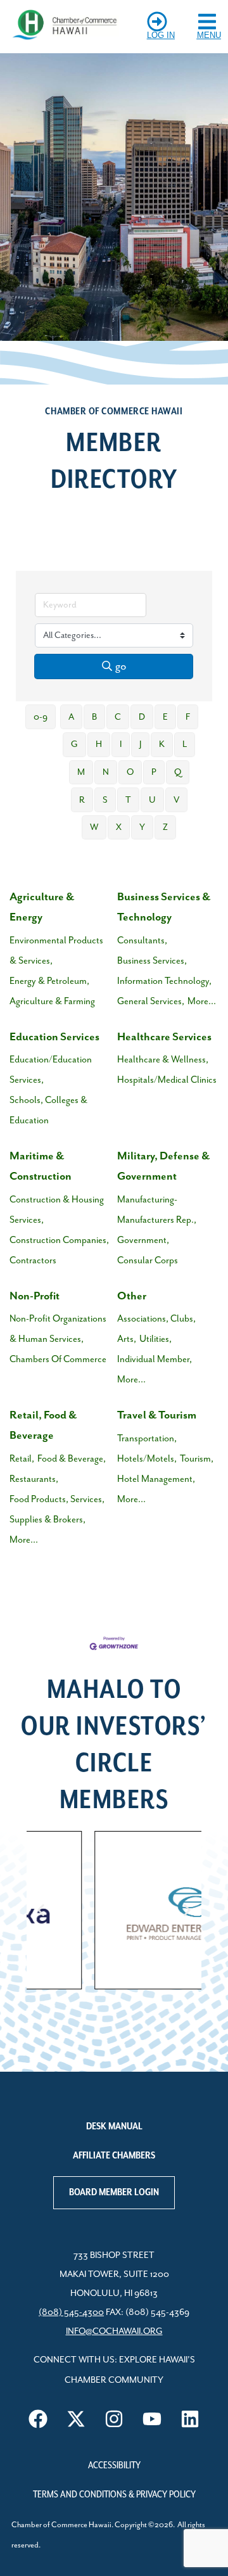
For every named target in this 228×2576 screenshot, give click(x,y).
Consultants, (142, 940)
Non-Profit (35, 1296)
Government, (143, 1240)
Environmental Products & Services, (56, 951)
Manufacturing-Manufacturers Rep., (157, 1210)
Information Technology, (164, 981)
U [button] (152, 800)
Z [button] (165, 827)
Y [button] (142, 827)
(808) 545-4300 (71, 2312)
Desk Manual (114, 2127)
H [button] (99, 744)
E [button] (165, 717)
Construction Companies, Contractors (59, 1250)
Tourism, (197, 1459)
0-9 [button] (41, 717)
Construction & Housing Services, (57, 1210)
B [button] (94, 717)
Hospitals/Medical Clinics (167, 1080)
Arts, (127, 1339)
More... (202, 1001)
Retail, (22, 1459)
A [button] (71, 717)
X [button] (119, 827)
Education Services (54, 1037)
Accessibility (114, 2466)
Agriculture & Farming (52, 1001)
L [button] (185, 744)
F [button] (188, 717)
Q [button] (178, 772)
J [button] (140, 744)
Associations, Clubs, (156, 1319)
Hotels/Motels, (147, 1459)
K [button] (162, 744)
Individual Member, (155, 1359)
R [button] (82, 800)
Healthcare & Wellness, (163, 1060)
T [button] (128, 800)
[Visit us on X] (76, 2419)
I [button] (121, 744)
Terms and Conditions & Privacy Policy (114, 2495)
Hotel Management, (156, 1479)
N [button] (106, 772)
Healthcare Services (164, 1037)
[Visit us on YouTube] (152, 2419)
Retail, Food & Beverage (43, 1425)
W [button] (94, 827)
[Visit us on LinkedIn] (190, 2419)
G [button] (74, 744)
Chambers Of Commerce (58, 1359)
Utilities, (155, 1339)
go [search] (121, 666)
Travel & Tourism (157, 1415)
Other (132, 1296)
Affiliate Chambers (114, 2156)
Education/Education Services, (51, 1070)
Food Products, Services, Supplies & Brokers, (57, 1509)
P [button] (154, 772)
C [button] (118, 717)
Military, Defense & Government (163, 1166)
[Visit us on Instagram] (114, 2419)
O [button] (130, 772)
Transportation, (147, 1438)
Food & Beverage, (72, 1459)
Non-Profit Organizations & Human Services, (58, 1329)
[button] (41, 1910)
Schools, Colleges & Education (48, 1110)
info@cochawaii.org (114, 2331)
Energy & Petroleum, (49, 981)
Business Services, (152, 961)
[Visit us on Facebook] (38, 2419)
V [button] (176, 800)
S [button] (105, 800)
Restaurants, (34, 1479)
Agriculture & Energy (42, 907)
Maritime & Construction (41, 1166)
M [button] (81, 772)
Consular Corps (148, 1260)
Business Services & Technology (164, 907)
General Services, (151, 1001)
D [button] (142, 717)
